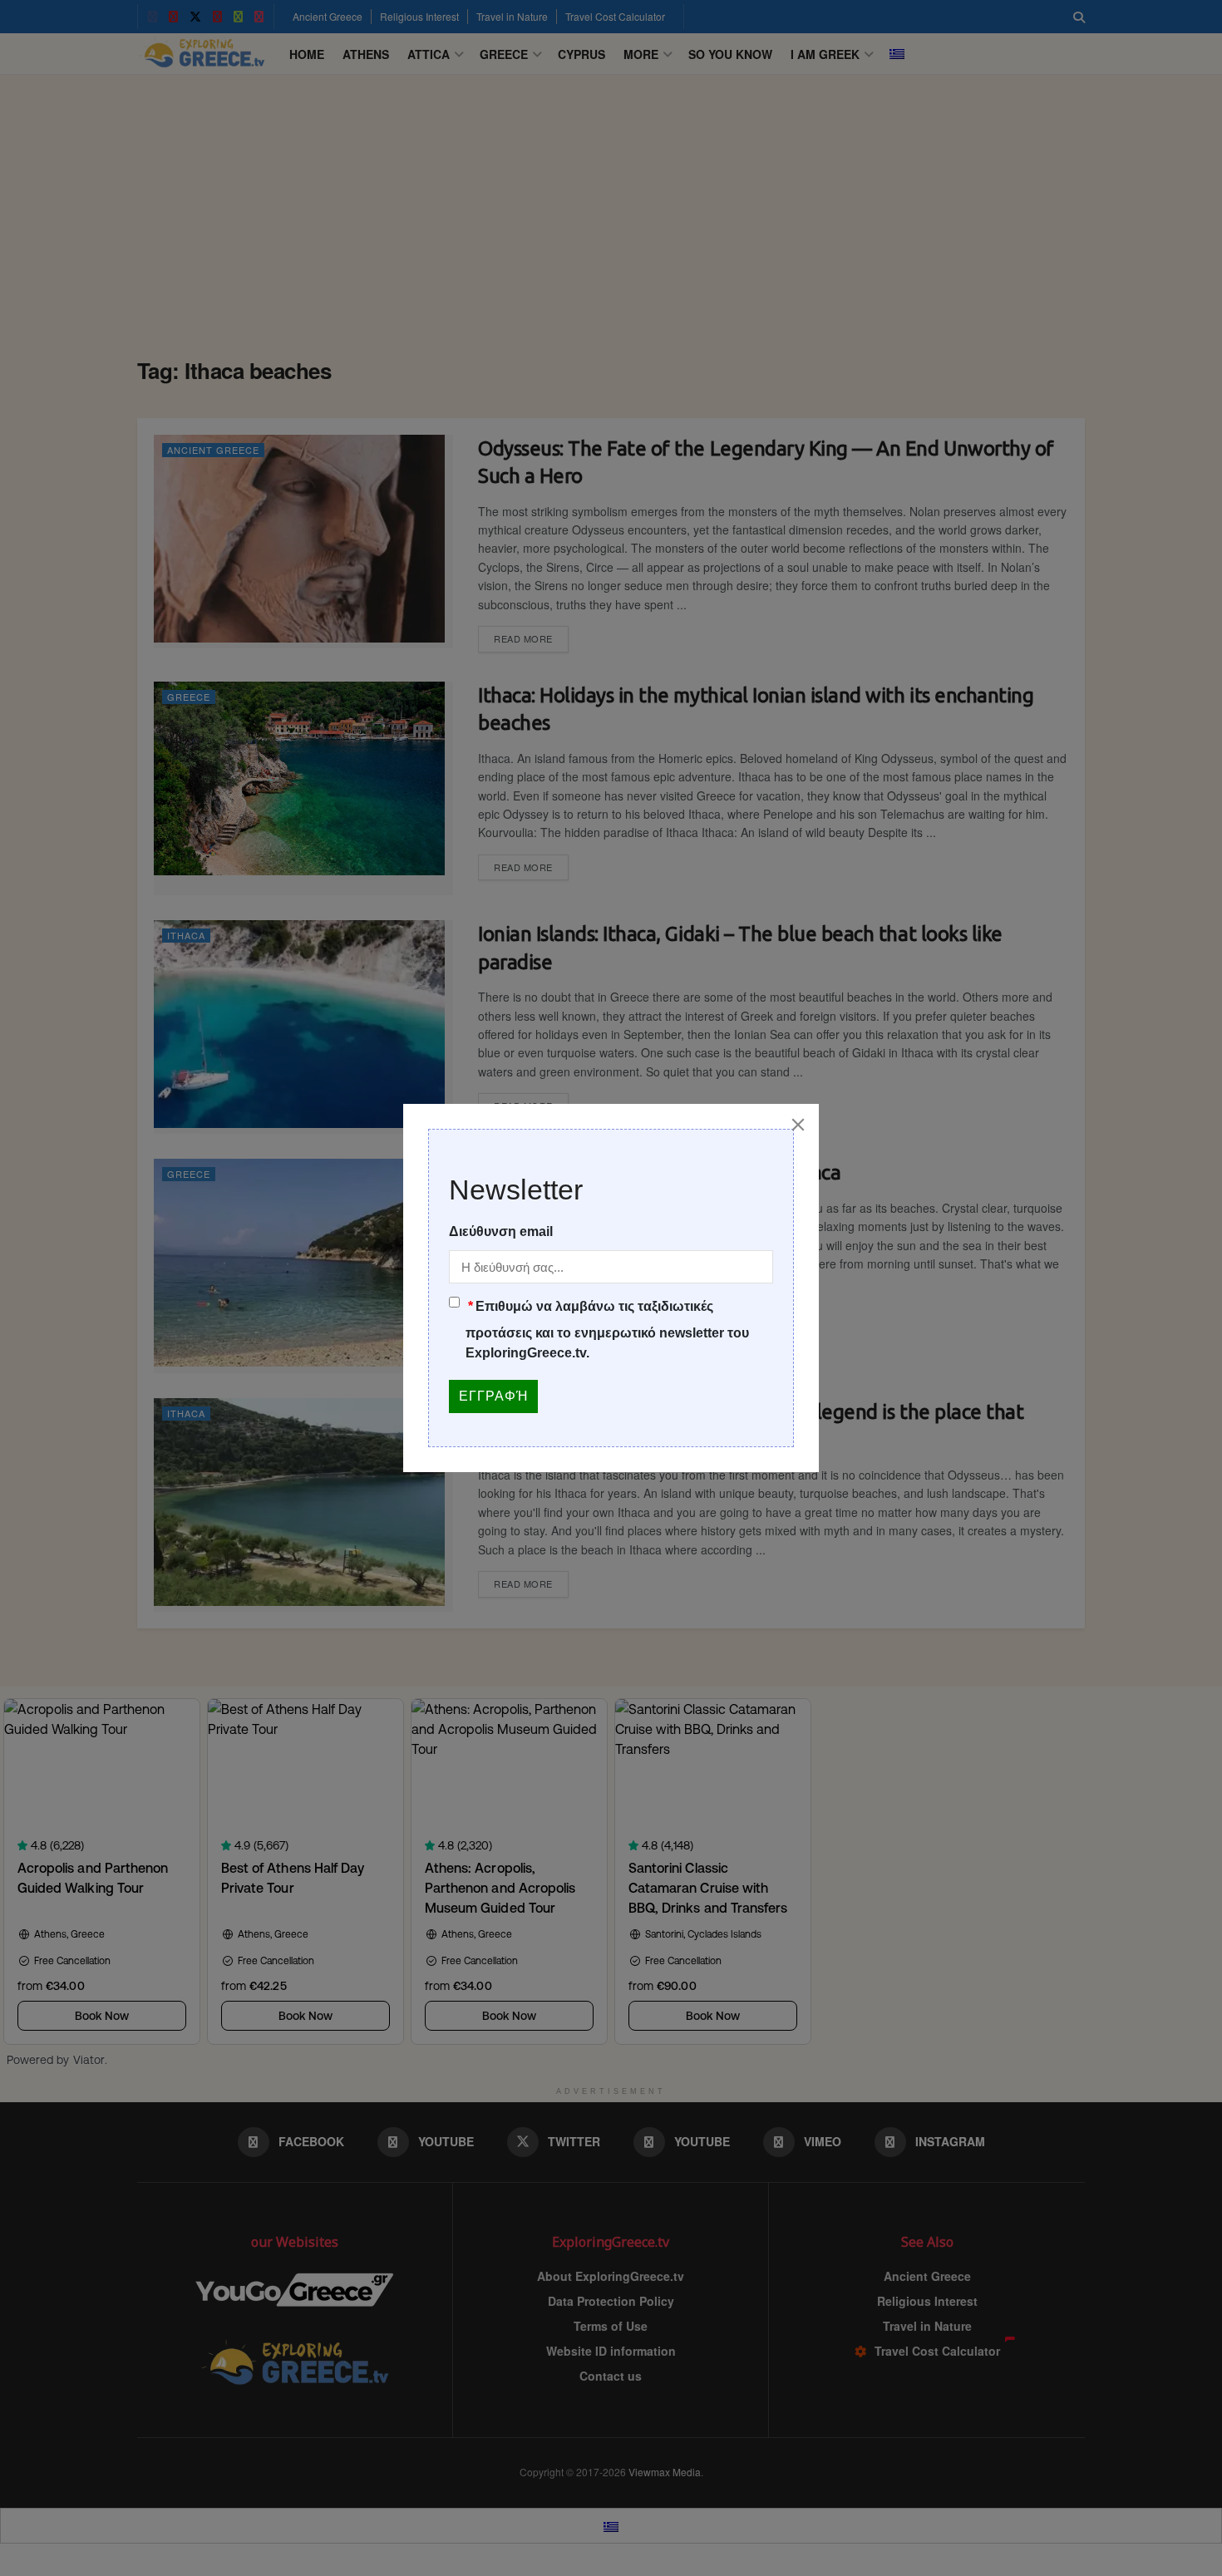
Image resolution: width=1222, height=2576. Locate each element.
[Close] (798, 1125)
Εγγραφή (493, 1396)
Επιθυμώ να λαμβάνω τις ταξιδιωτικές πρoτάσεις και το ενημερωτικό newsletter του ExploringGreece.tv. (607, 1330)
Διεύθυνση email (501, 1231)
